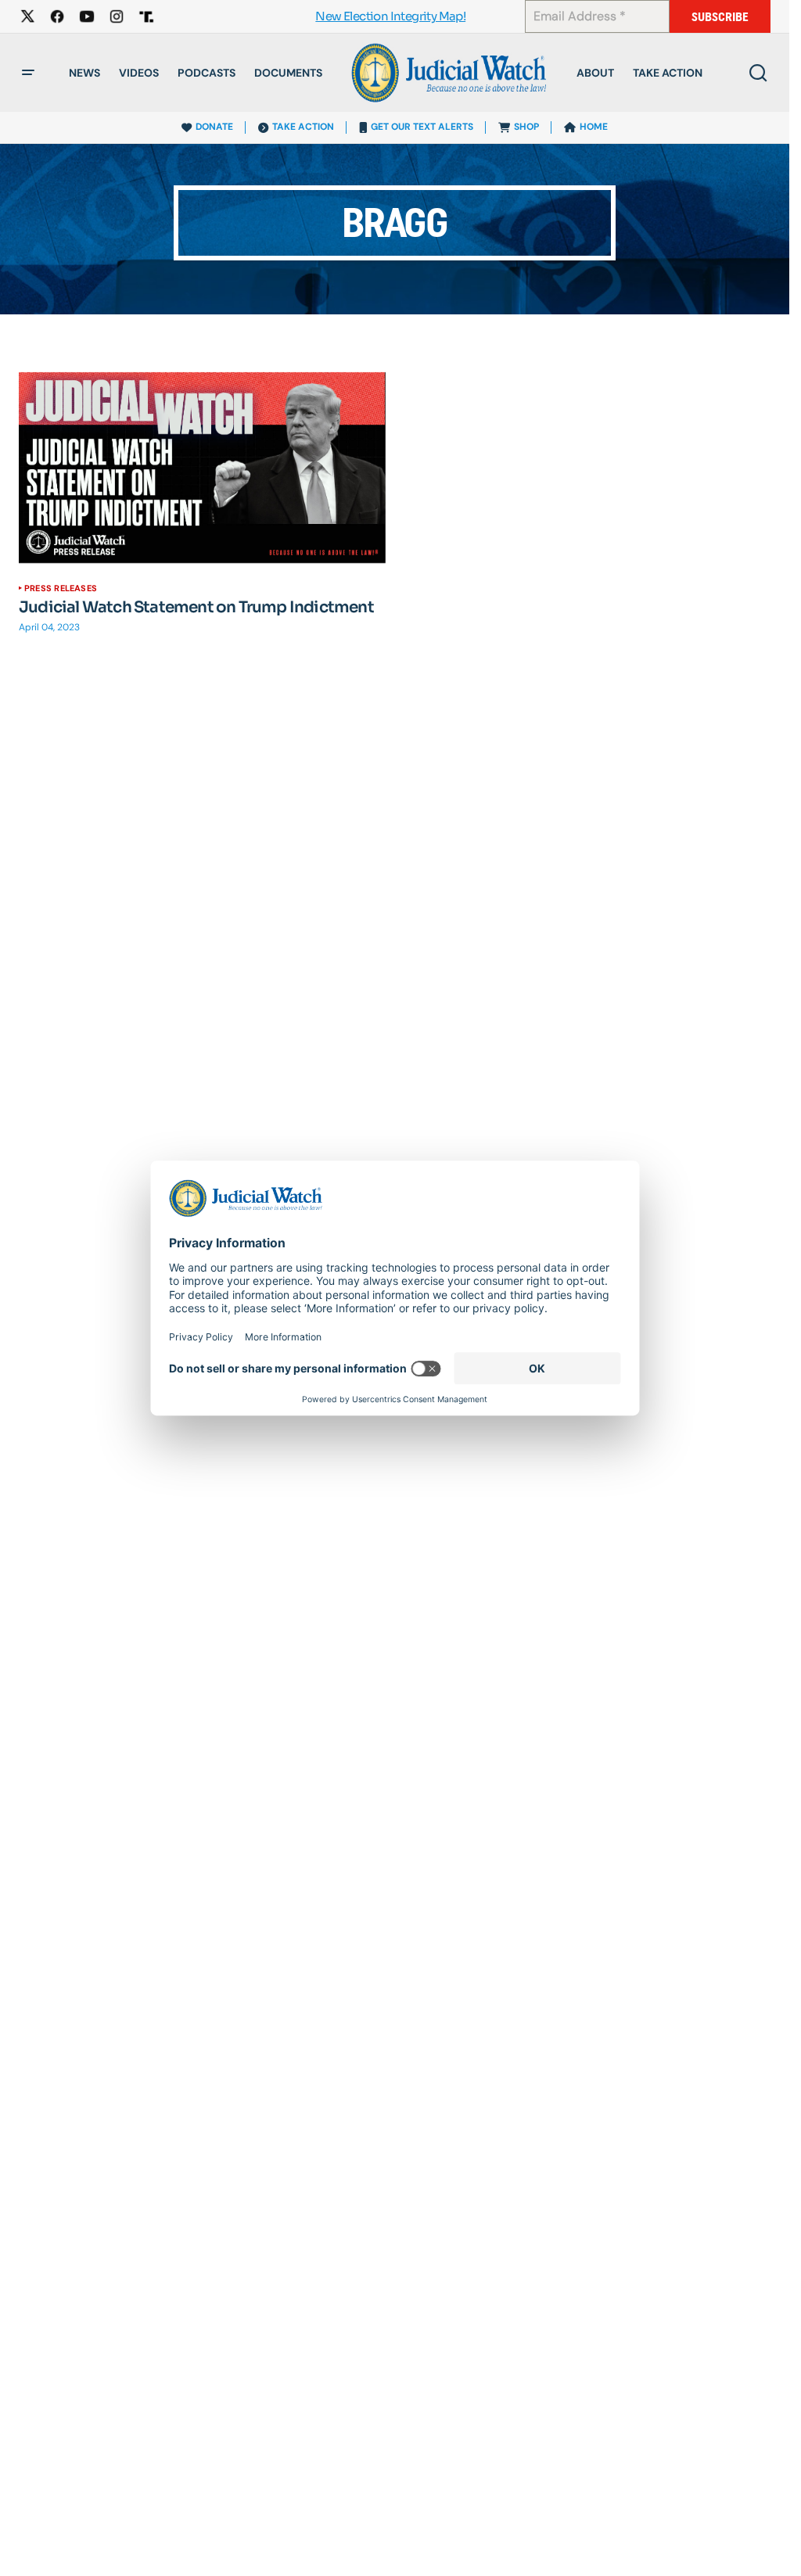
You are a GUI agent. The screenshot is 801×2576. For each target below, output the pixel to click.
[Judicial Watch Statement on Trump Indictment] (202, 468)
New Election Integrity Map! (390, 17)
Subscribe (720, 17)
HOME (594, 127)
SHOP (526, 127)
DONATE (214, 127)
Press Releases (61, 588)
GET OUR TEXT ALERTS (422, 127)
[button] (28, 73)
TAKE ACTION (303, 127)
